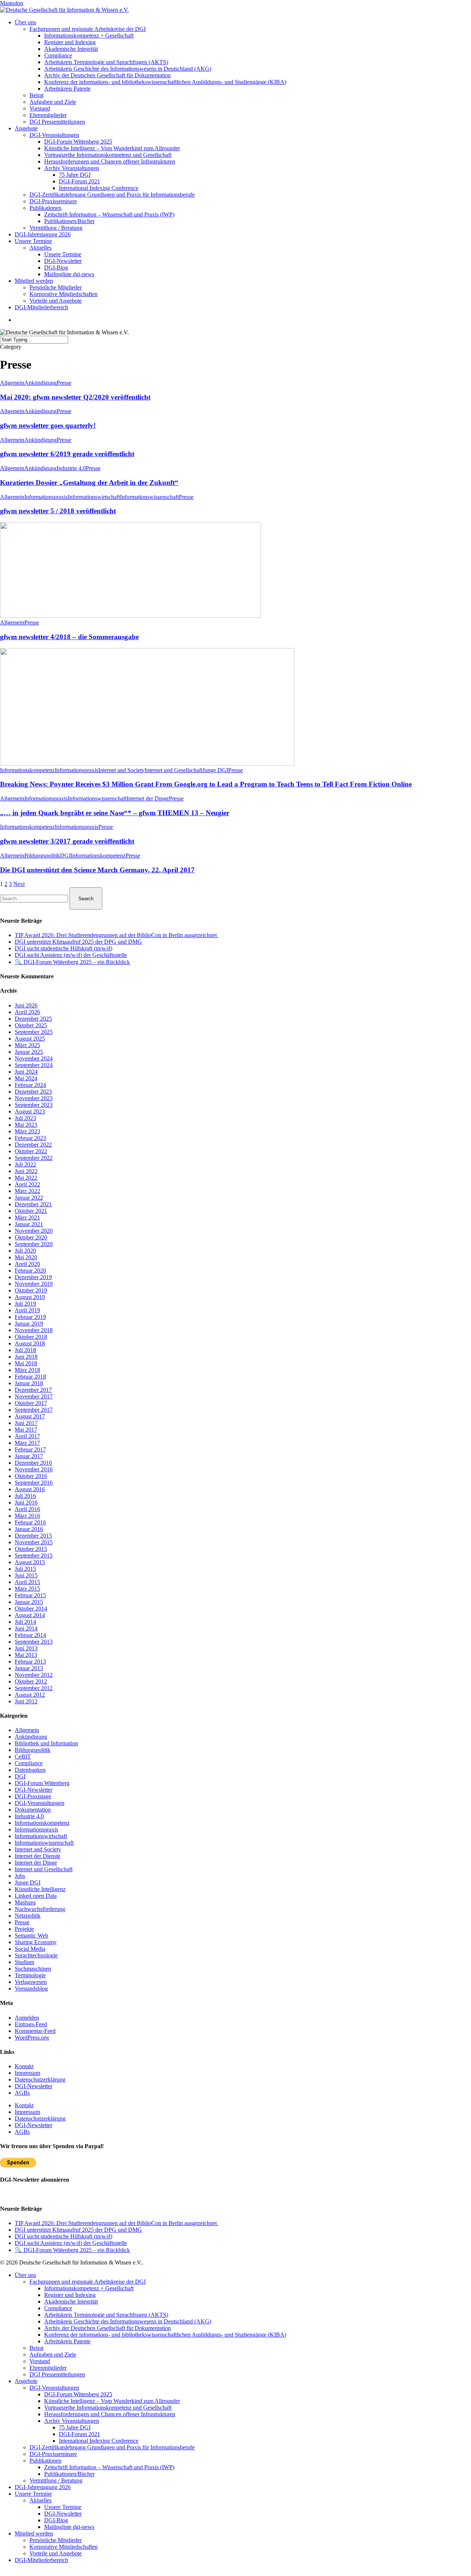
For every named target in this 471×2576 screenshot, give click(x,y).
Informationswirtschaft (94, 497)
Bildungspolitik (42, 856)
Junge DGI (215, 770)
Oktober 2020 (31, 1237)
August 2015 (30, 1562)
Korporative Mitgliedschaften (63, 2547)
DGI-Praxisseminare (53, 2454)
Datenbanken (30, 1770)
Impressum (27, 2073)
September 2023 (34, 1105)
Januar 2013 (29, 1668)
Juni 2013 (26, 1648)
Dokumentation (33, 1810)
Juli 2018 (25, 1350)
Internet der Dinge (148, 798)
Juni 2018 (26, 1357)
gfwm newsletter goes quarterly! (48, 425)
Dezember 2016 (33, 1463)
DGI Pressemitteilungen (57, 2374)
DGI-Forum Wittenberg (42, 1783)
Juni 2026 (26, 1005)
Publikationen (45, 2461)
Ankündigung (40, 383)
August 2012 (30, 1695)
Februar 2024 (30, 1085)
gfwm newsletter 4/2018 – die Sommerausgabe (69, 637)
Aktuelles (40, 2500)
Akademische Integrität (71, 2301)
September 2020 (34, 1244)
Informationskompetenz (27, 770)
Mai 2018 (26, 1363)
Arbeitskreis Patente (67, 2341)
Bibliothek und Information (46, 1743)
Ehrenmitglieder (48, 2368)
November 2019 (34, 1284)
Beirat (36, 2348)
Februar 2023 (30, 1138)
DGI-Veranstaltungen (40, 1803)
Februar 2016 (30, 1522)
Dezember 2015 (33, 1536)
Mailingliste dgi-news (69, 2527)
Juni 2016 (26, 1502)
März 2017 (27, 1443)
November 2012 (34, 1675)
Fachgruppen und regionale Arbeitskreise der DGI (88, 2282)
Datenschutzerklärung (40, 2079)
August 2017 (30, 1416)
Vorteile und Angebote (56, 2553)
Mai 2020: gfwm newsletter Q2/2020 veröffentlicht (75, 397)
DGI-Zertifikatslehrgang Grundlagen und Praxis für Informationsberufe (112, 2447)
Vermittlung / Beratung (56, 2480)
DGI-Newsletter (33, 1790)
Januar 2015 (29, 1602)
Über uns (25, 2275)
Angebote (26, 2381)
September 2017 (34, 1410)
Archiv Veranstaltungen (72, 2421)
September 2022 (34, 1158)
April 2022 (27, 1184)
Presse (64, 383)
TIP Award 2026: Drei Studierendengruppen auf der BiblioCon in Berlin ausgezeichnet (116, 935)
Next (19, 884)
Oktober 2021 (31, 1211)
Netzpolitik (28, 1916)
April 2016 (27, 1509)
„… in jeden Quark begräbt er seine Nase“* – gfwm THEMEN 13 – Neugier (115, 813)
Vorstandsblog (31, 1989)
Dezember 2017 (33, 1390)
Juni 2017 (26, 1423)
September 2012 (34, 1688)
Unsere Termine (33, 2494)
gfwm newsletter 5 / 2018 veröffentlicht (58, 511)
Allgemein (12, 383)
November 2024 (34, 1058)
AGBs (22, 2093)
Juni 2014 (26, 1628)
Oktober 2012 (31, 1681)
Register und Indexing (70, 2295)
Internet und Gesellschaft (173, 770)
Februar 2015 (30, 1595)
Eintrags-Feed (31, 2024)
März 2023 (27, 1131)
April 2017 (27, 1436)
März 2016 (27, 1516)
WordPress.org (32, 2037)
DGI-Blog (56, 2520)
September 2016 (34, 1483)
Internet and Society (121, 770)
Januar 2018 (29, 1383)
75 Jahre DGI (75, 2427)
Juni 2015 (26, 1575)
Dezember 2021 (33, 1204)
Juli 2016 (25, 1496)
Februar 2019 (30, 1317)
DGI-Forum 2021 (79, 2434)
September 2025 (34, 1032)
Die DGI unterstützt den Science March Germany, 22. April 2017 (97, 870)
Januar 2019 (29, 1324)
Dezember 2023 (33, 1092)
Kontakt (24, 2066)
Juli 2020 (25, 1251)
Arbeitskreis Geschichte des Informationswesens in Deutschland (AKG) (128, 2321)
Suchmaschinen (33, 1969)
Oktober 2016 (31, 1476)
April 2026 (27, 1012)
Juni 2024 (26, 1072)
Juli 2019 (25, 1304)
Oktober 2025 (31, 1025)
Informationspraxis (46, 497)
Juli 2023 (25, 1118)
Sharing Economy (36, 1942)
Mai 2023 (26, 1125)
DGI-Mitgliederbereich (41, 2560)
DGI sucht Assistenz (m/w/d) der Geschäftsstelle (71, 955)
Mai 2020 (26, 1257)
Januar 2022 (29, 1198)
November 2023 (34, 1098)
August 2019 (30, 1297)
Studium (24, 1962)
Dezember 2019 (33, 1277)
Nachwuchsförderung (40, 1909)
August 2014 (30, 1615)
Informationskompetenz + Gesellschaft (89, 2288)
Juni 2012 (26, 1701)
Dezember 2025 (33, 1019)
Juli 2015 (25, 1569)
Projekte (24, 1929)
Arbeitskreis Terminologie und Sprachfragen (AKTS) (106, 2315)
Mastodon (12, 3)
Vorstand (40, 2361)
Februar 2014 (30, 1635)
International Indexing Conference (99, 2441)
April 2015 (27, 1582)
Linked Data (36, 1896)
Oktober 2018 (31, 1337)
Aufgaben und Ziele (53, 2355)
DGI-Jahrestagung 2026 (43, 2487)
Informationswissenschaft (149, 497)
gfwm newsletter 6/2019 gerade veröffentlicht (67, 454)
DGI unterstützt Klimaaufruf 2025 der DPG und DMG (78, 942)
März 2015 (27, 1589)
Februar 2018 (30, 1377)
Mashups (25, 1902)
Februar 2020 (30, 1271)
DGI (65, 856)
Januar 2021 (29, 1224)
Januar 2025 (29, 1052)
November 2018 (34, 1330)
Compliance (29, 1763)
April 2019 (27, 1310)
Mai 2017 (26, 1430)
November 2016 (34, 1469)
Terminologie (30, 1975)
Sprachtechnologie (36, 1955)
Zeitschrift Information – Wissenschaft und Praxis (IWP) (109, 2467)
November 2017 (34, 1396)
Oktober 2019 (31, 1290)
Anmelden (27, 2018)
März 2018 (27, 1370)
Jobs (20, 1876)
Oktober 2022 (31, 1151)
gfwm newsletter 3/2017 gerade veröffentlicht (67, 841)
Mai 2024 (26, 1078)
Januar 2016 (29, 1529)
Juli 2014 (25, 1622)
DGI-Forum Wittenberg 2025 (78, 2394)
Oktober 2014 (31, 1609)
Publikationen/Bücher (69, 2474)
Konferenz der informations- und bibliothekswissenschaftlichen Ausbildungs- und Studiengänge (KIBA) (165, 2335)
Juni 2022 (26, 1171)
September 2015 (34, 1556)
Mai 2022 (26, 1178)
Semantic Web (31, 1935)
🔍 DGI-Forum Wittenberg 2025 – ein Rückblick (72, 962)
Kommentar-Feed (35, 2031)
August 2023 (30, 1111)
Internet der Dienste (38, 1856)
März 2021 (27, 1217)
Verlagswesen (31, 1982)
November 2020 (34, 1231)
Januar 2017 (29, 1456)
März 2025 (27, 1045)
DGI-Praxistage (33, 1796)
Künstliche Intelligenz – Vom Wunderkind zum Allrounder (112, 2401)
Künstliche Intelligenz (40, 1889)
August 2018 (30, 1343)
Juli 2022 (25, 1164)
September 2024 (34, 1065)
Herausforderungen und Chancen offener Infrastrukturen (110, 2414)
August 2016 (30, 1489)
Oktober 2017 (31, 1403)
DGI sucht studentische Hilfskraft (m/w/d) (63, 948)
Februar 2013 (30, 1662)
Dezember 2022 (33, 1145)
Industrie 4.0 (71, 468)
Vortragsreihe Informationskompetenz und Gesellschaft (108, 2408)
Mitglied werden (34, 2533)
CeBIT (23, 1757)
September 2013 (34, 1642)
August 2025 (30, 1039)
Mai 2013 (26, 1655)
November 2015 (34, 1542)
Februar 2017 (30, 1449)
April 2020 (27, 1264)
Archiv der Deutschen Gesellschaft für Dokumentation (107, 2328)
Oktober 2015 (31, 1549)
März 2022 (27, 1191)
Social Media (30, 1949)
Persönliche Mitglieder (56, 2540)
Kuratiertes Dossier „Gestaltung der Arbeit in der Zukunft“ (89, 483)
